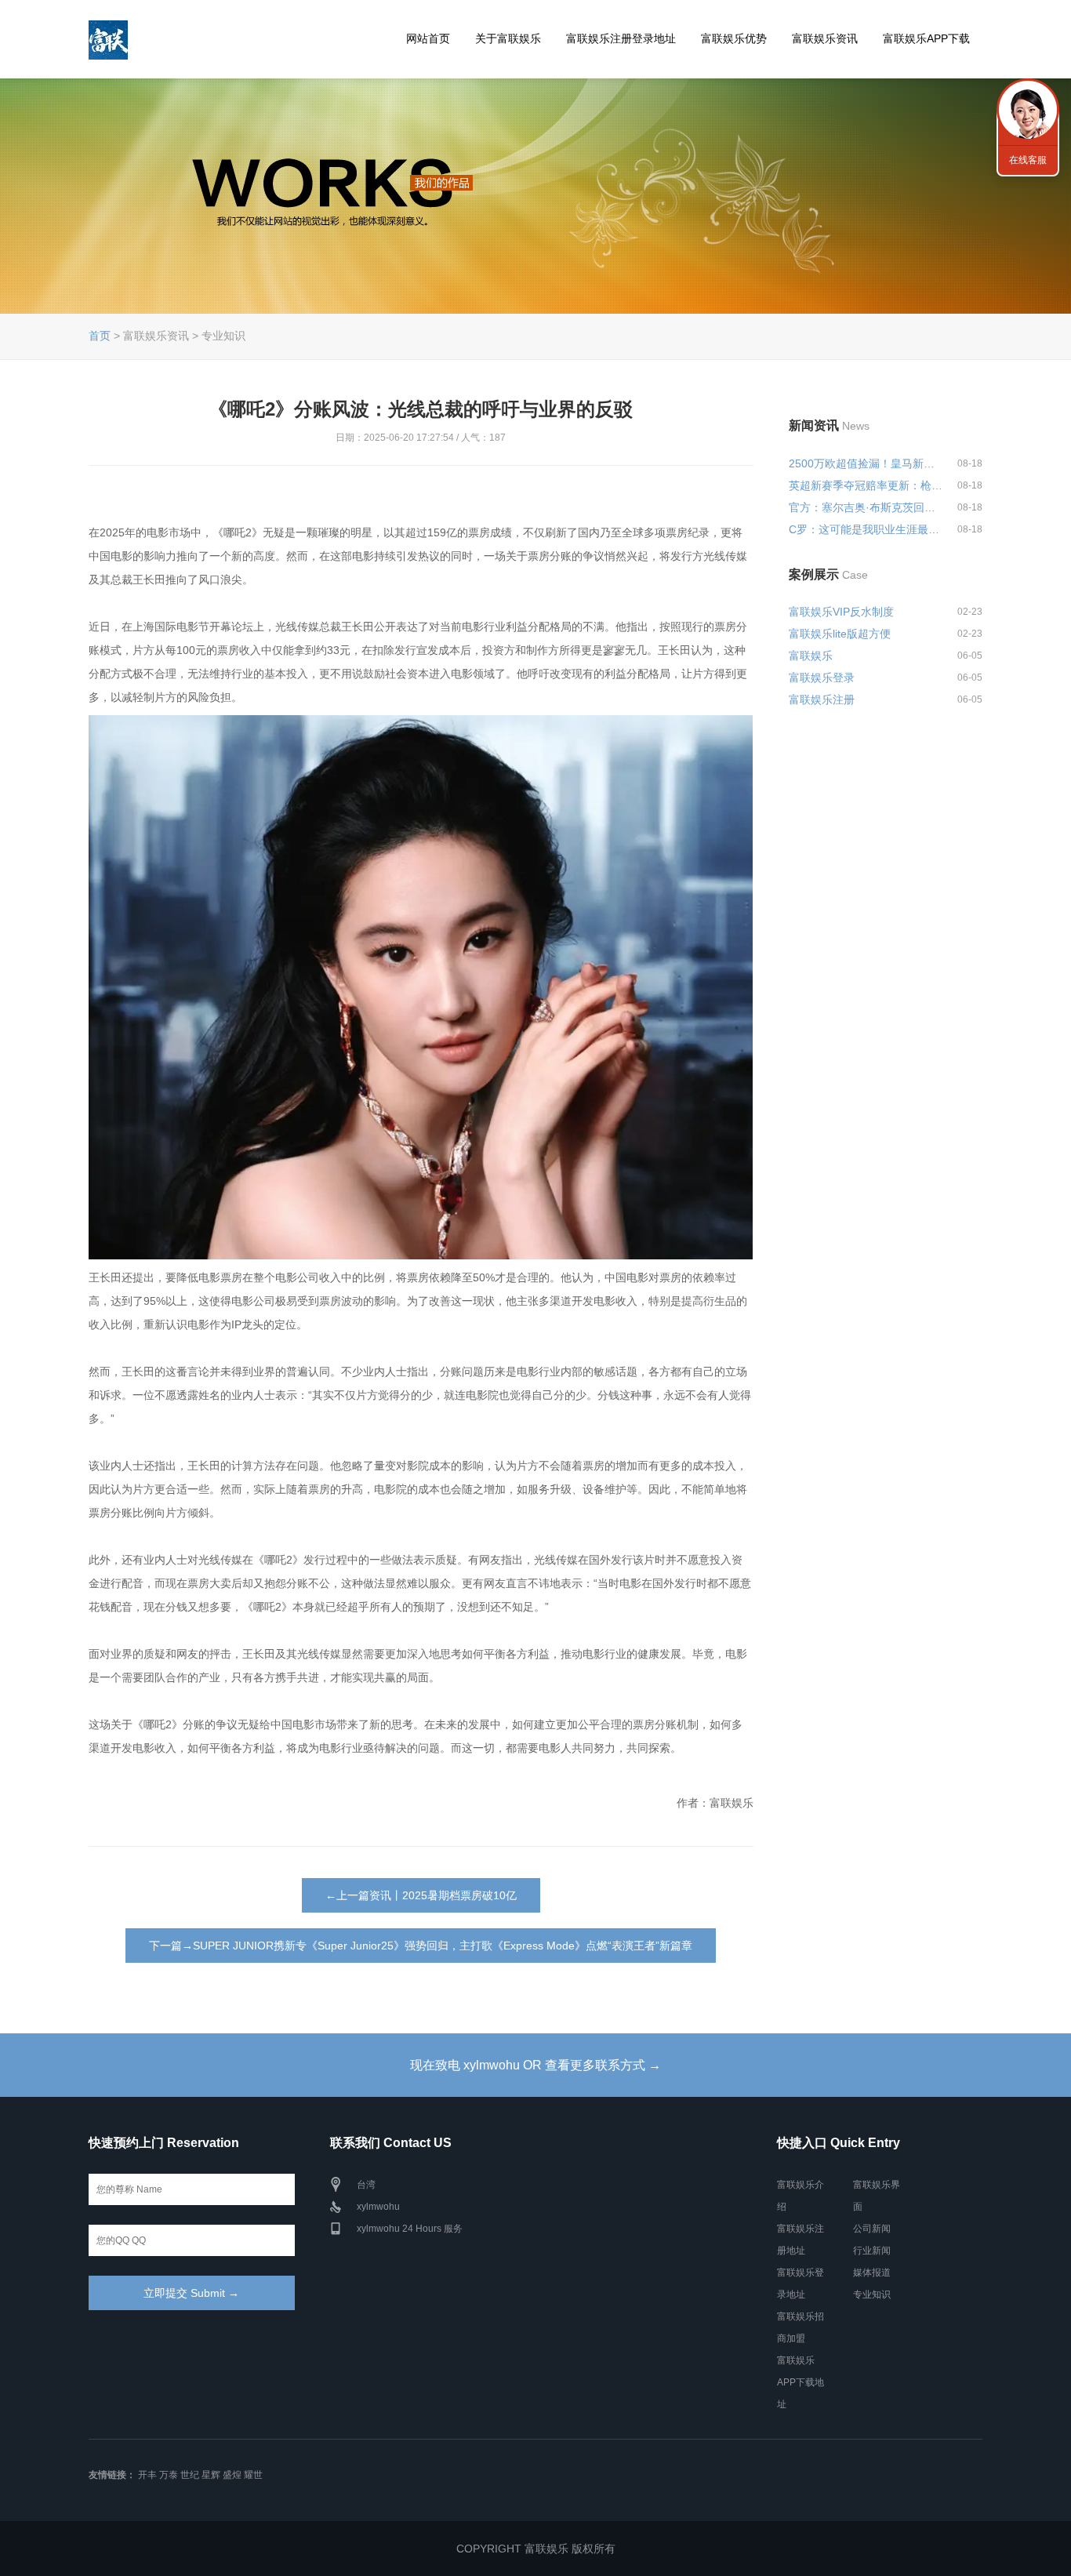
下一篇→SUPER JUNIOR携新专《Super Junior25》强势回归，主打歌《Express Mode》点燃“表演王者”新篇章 (421, 1946)
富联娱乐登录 (822, 678)
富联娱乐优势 (734, 38)
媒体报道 (872, 2273)
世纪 (190, 2475)
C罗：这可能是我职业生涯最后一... (866, 529)
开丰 (147, 2475)
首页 (100, 336)
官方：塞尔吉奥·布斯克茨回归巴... (866, 507)
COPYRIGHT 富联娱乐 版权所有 (536, 2549)
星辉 (211, 2475)
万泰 (169, 2475)
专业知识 (872, 2294)
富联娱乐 (811, 656)
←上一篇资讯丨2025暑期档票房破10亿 (421, 1895)
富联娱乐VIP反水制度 (841, 612)
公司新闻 (872, 2229)
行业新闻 (872, 2251)
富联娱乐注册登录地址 (621, 38)
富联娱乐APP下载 (926, 38)
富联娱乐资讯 (825, 38)
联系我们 (1028, 110)
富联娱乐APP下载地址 (801, 2382)
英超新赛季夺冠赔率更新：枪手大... (866, 485)
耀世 (253, 2475)
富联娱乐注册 (822, 699)
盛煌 (232, 2475)
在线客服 (1028, 160)
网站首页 (428, 38)
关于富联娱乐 (508, 38)
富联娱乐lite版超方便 (840, 634)
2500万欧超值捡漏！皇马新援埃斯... (866, 463)
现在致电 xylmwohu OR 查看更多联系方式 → (535, 2065)
